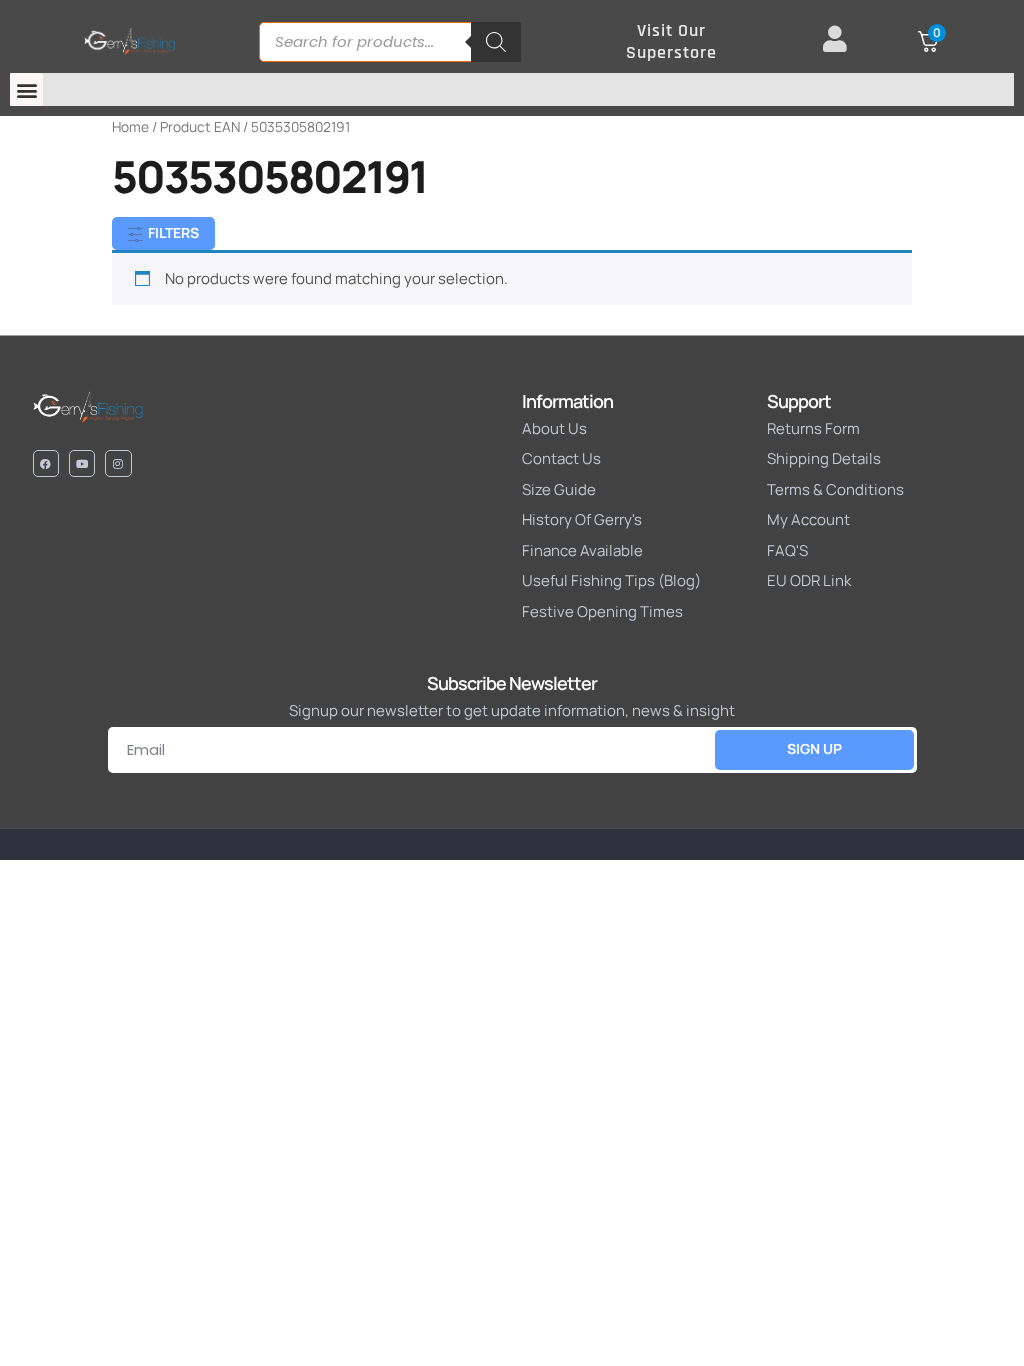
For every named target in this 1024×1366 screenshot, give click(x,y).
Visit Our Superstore (671, 41)
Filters (172, 232)
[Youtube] (82, 463)
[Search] (496, 42)
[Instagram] (118, 463)
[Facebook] (46, 463)
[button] (26, 89)
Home (130, 126)
